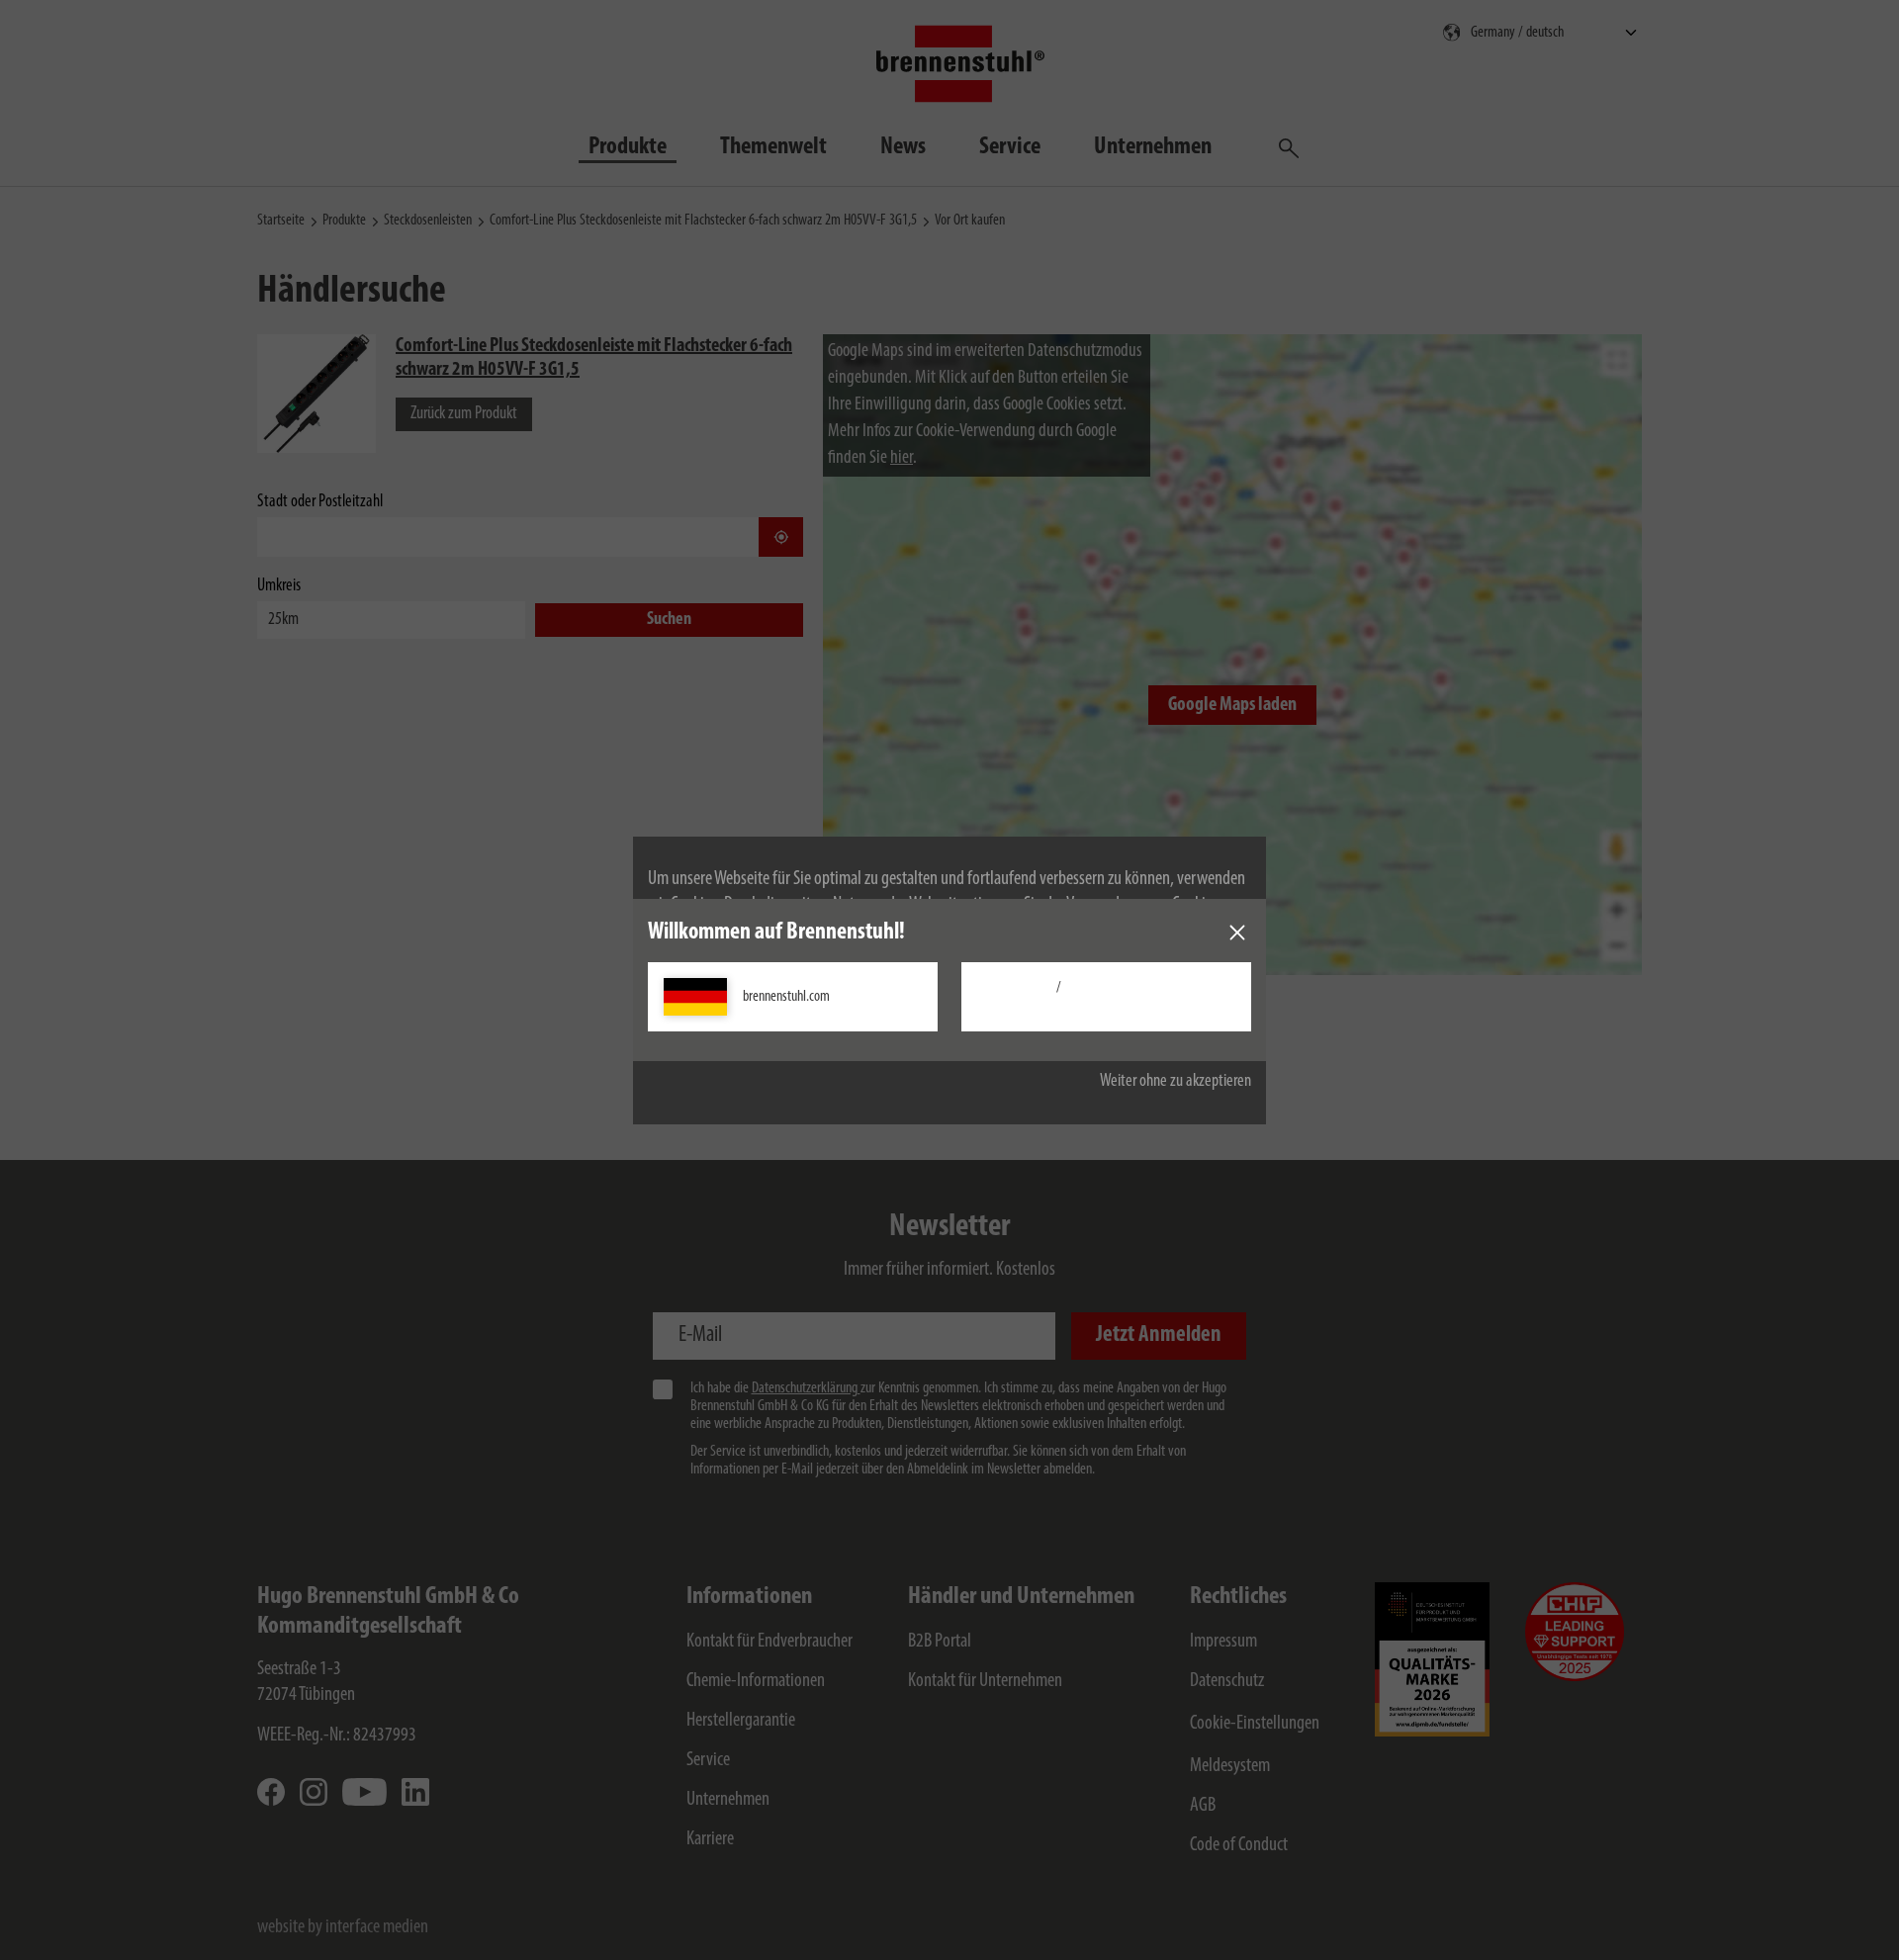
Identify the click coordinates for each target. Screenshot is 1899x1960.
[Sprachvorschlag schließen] (1237, 933)
